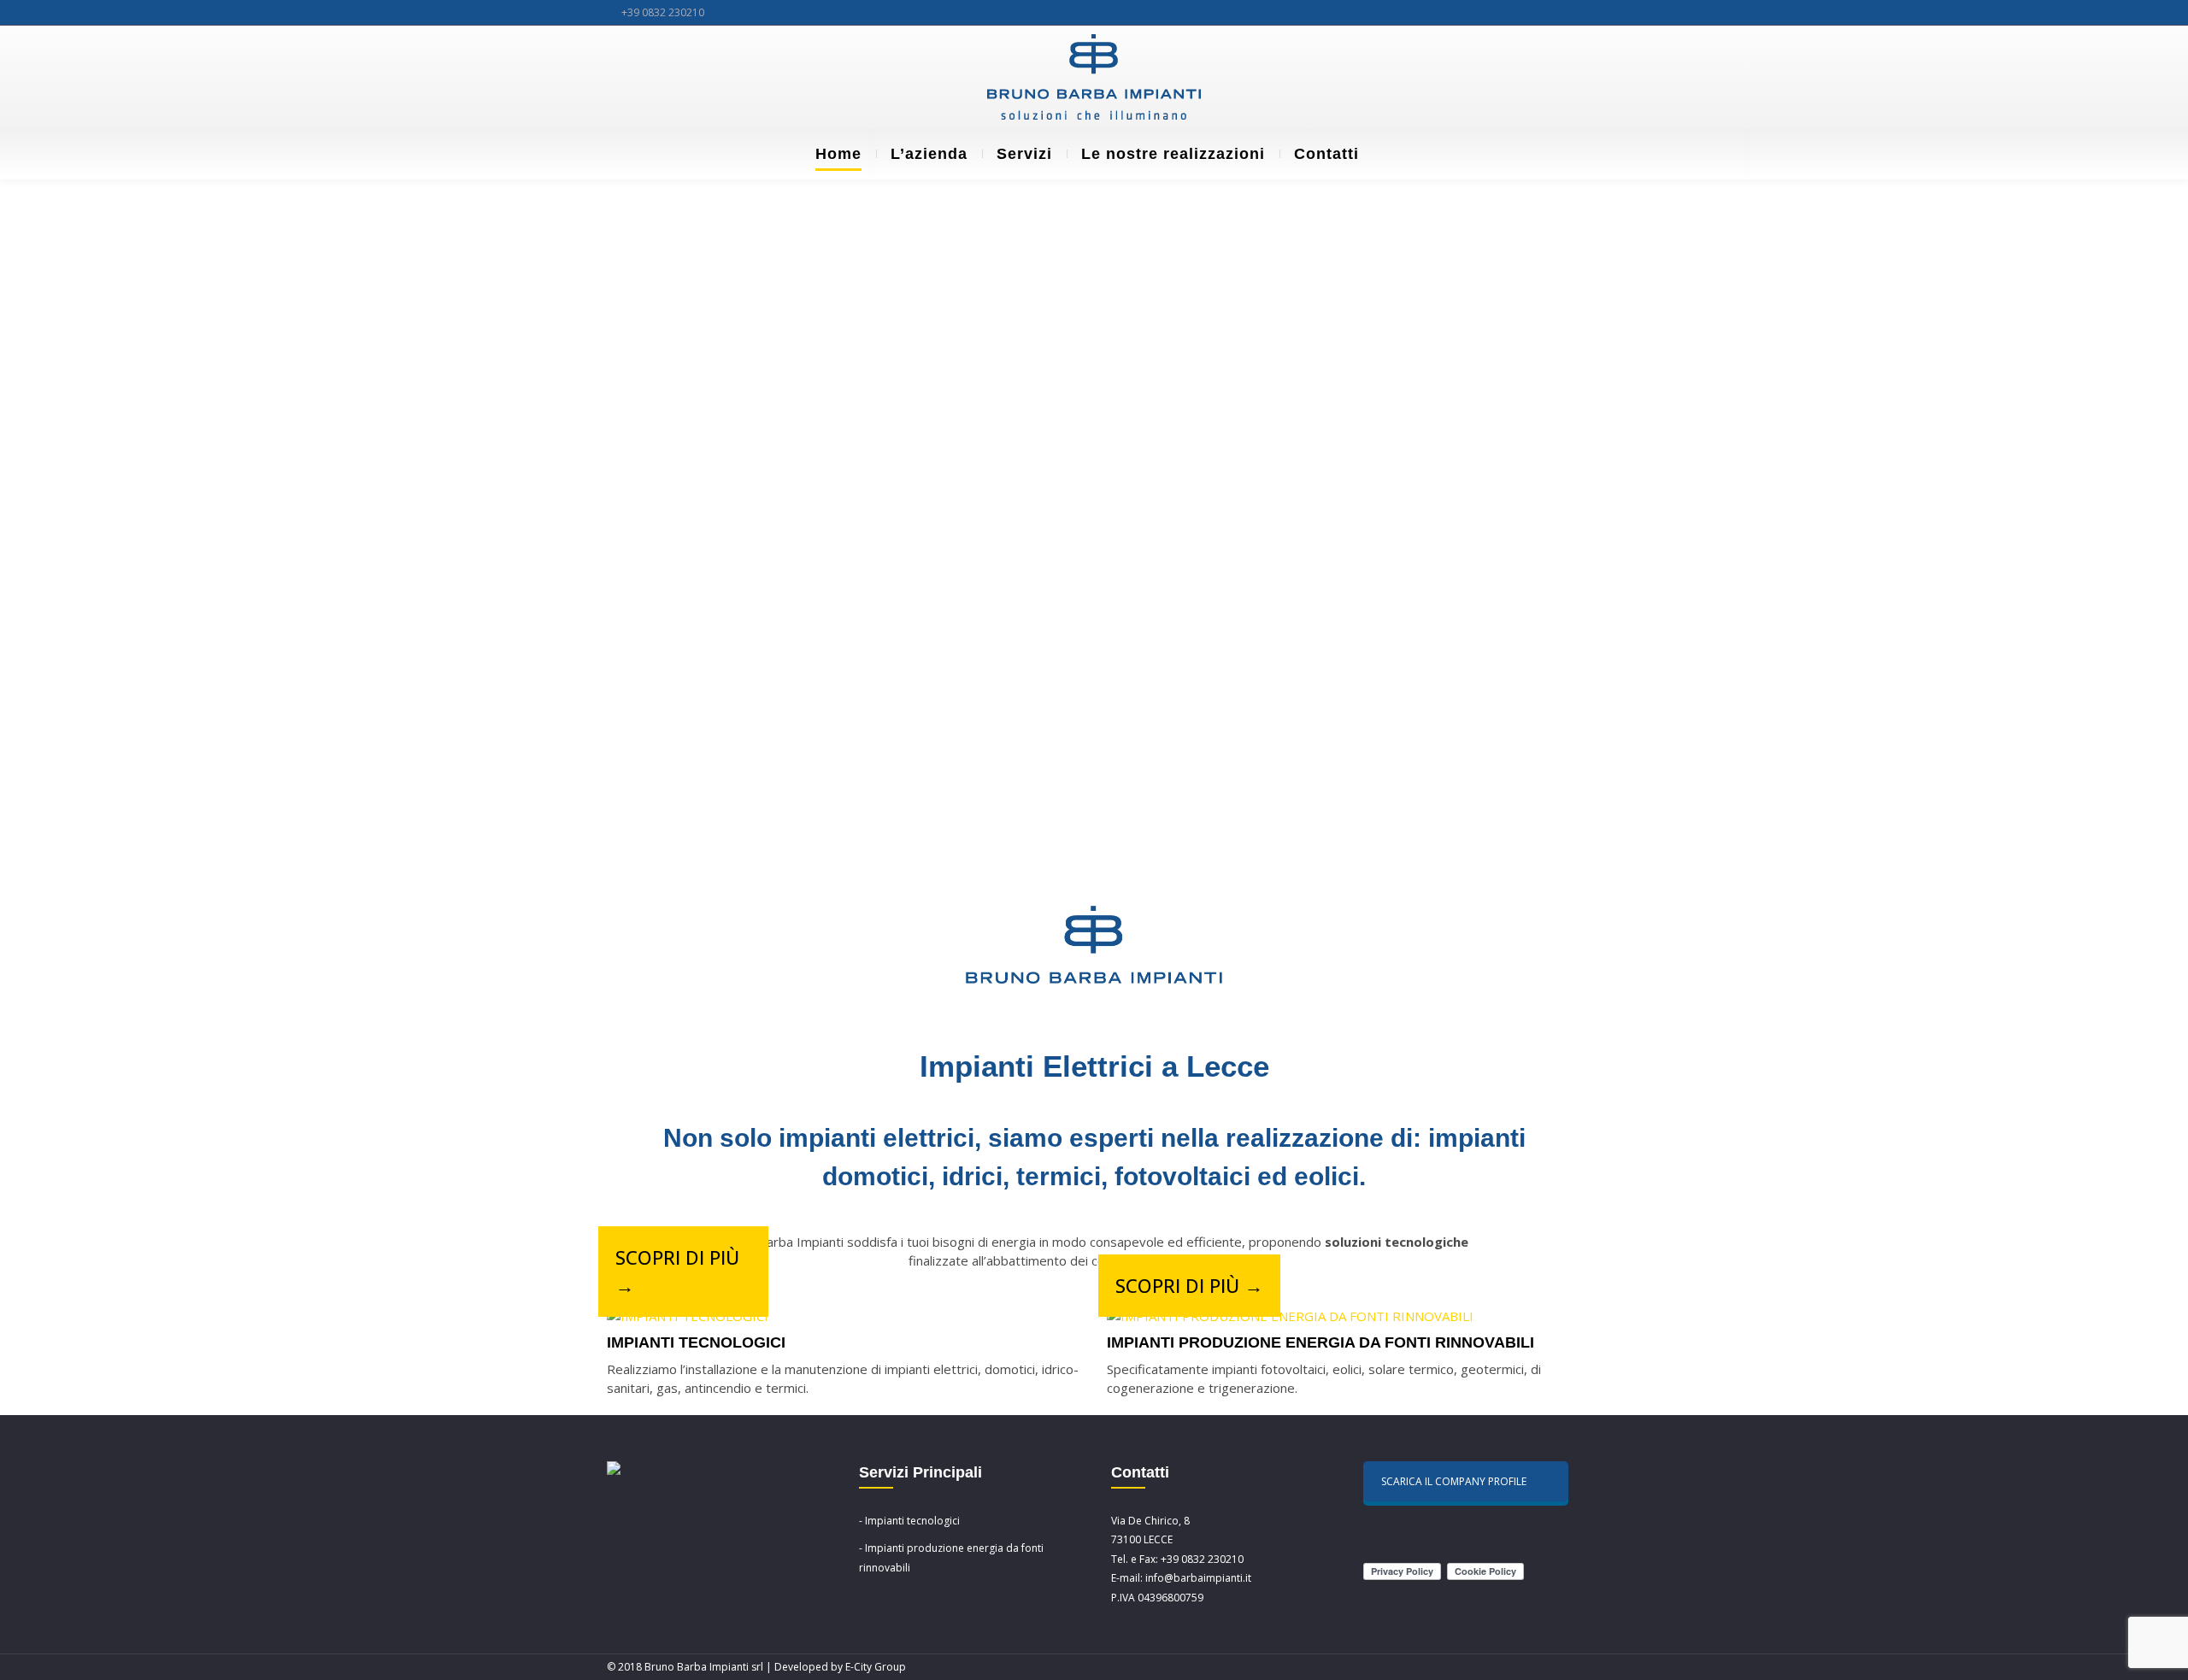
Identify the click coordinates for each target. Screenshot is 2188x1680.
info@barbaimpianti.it (1198, 1578)
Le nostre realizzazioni (1173, 154)
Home (838, 154)
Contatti (1326, 154)
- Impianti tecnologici (909, 1521)
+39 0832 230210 (663, 12)
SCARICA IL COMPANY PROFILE (1454, 1481)
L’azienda (929, 154)
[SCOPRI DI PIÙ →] (688, 1316)
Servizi (1024, 154)
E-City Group (876, 1667)
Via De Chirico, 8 (1150, 1521)
